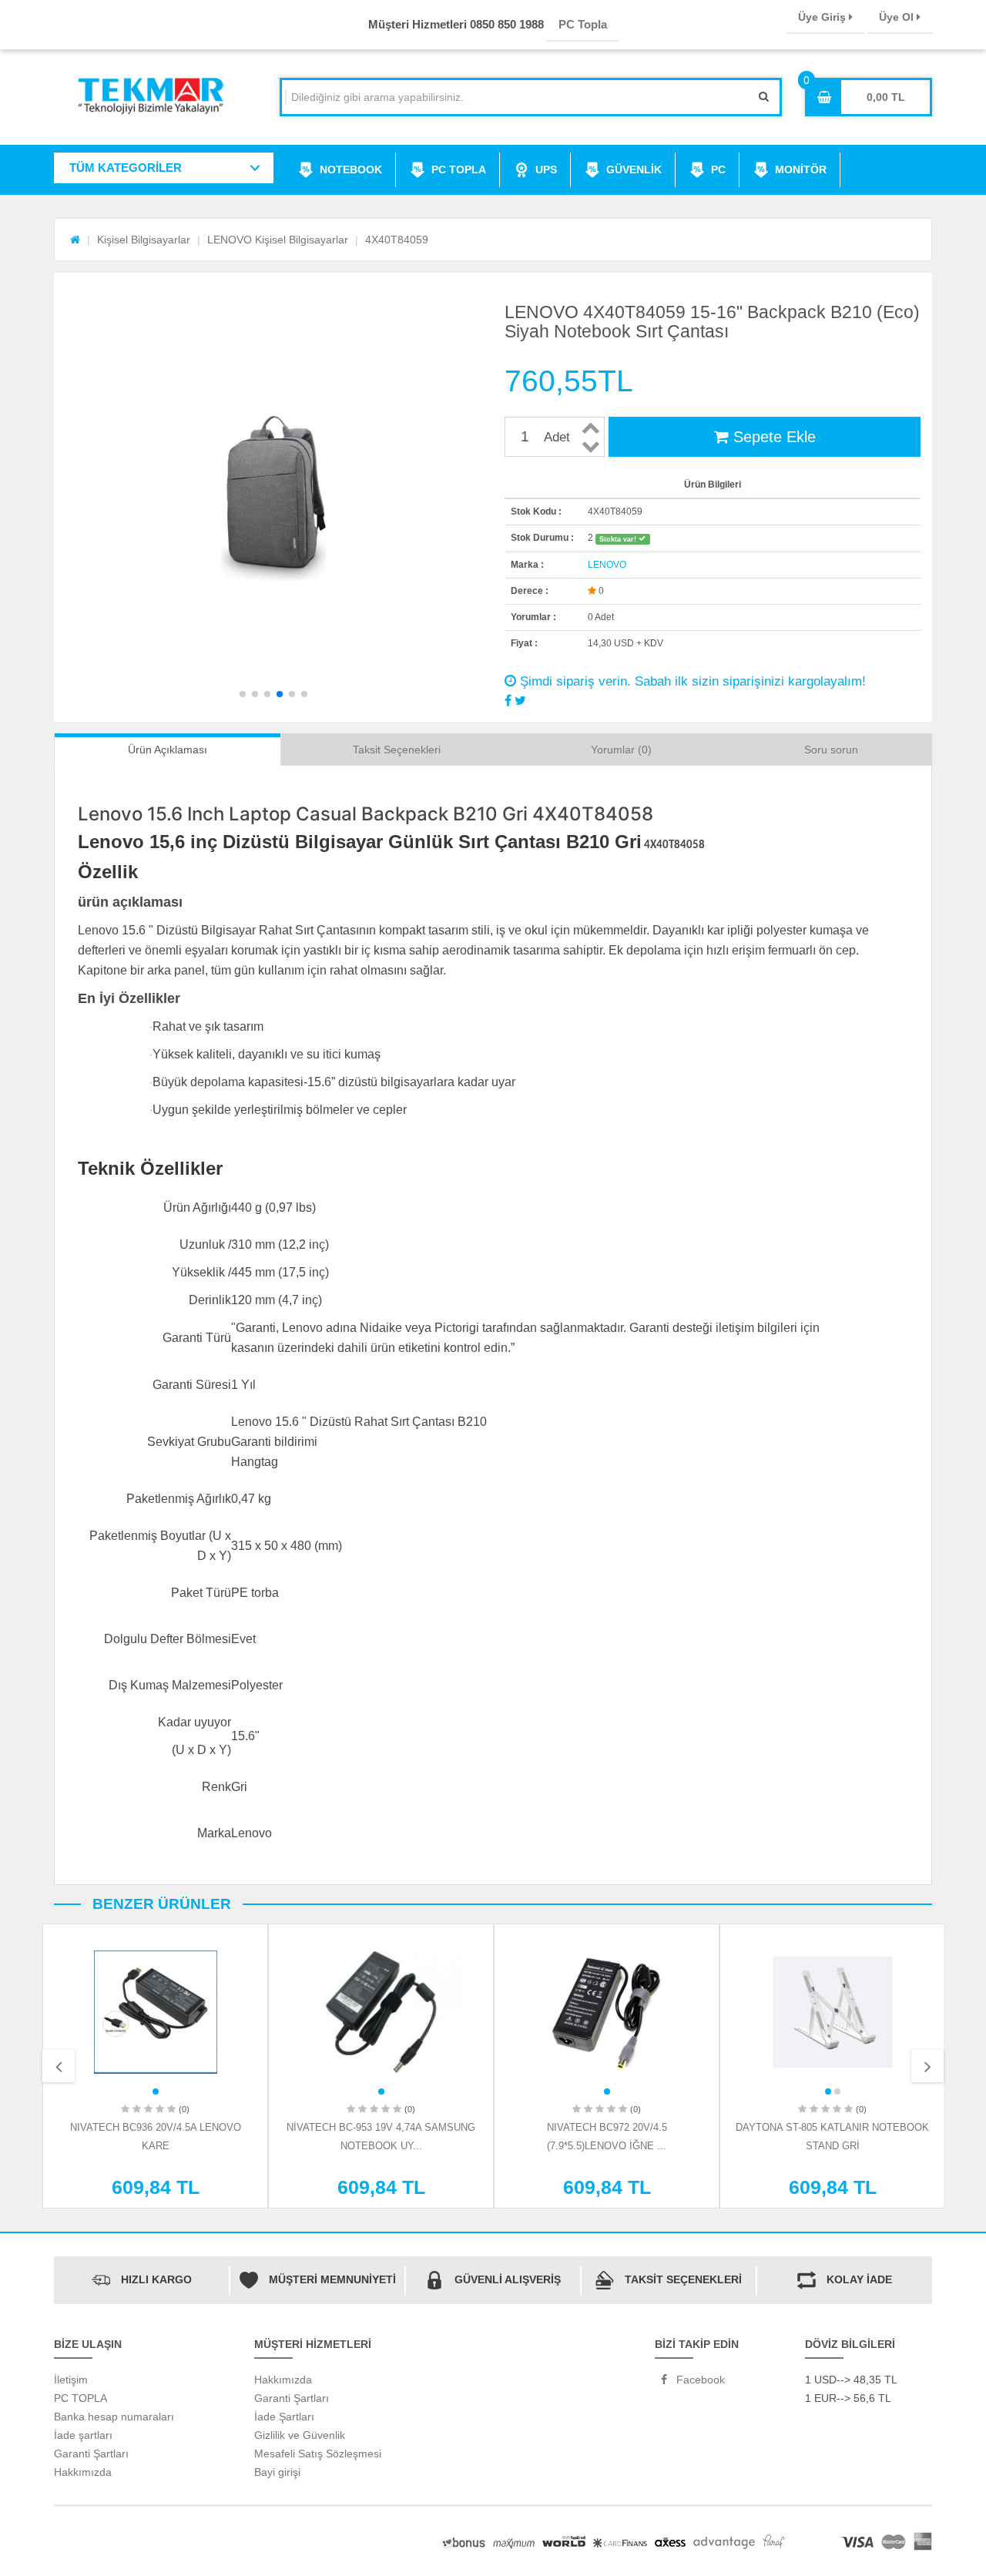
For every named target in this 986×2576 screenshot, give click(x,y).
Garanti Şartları (91, 2454)
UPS (546, 169)
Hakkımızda (83, 2472)
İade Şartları (284, 2417)
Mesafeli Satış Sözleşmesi (318, 2454)
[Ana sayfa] (75, 240)
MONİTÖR (801, 169)
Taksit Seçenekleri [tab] (397, 750)
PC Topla (583, 24)
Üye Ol (898, 17)
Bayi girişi (277, 2472)
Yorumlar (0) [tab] (621, 750)
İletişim (71, 2380)
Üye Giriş (823, 17)
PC (718, 169)
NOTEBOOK (351, 169)
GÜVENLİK (634, 169)
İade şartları (83, 2435)
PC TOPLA (459, 169)
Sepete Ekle (772, 437)
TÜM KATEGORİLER (126, 168)
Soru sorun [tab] (831, 750)
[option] (155, 2066)
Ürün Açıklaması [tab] (168, 750)
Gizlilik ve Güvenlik (300, 2435)
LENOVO (607, 565)
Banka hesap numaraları (114, 2417)
